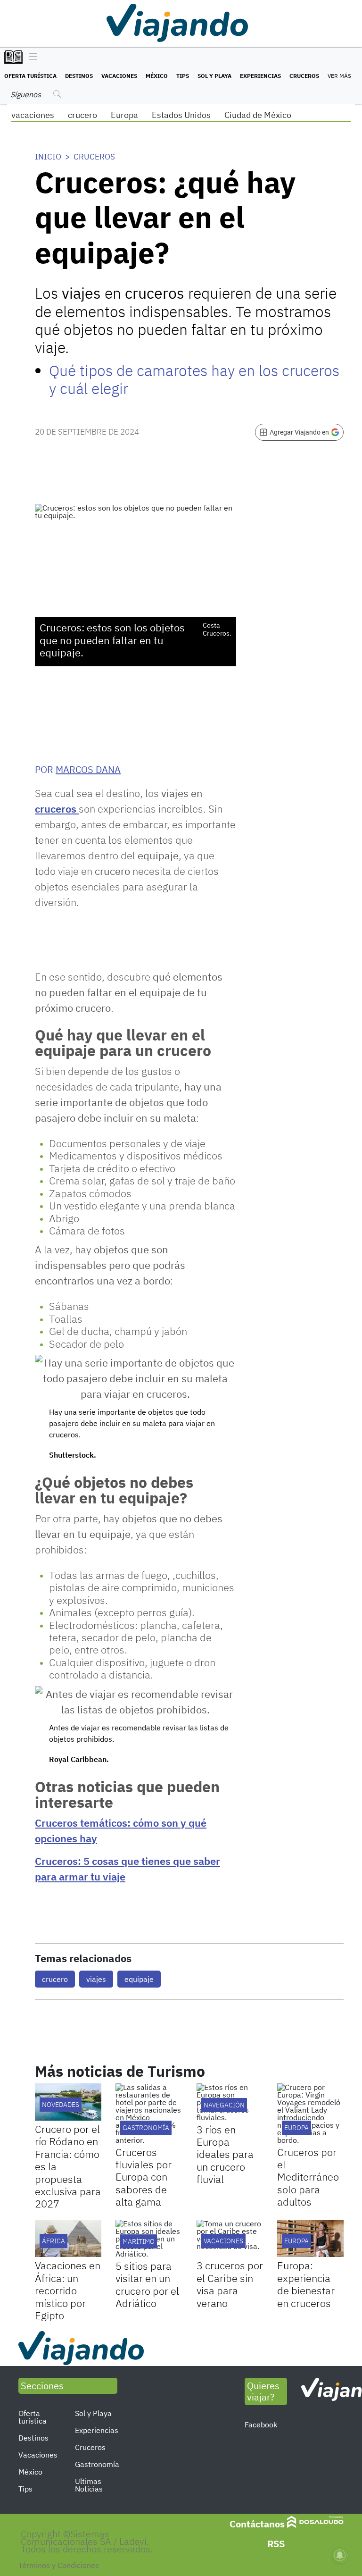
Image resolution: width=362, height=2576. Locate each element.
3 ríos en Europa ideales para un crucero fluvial (225, 2154)
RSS (276, 2544)
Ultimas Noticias (89, 2485)
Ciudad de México (258, 115)
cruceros (57, 809)
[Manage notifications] (340, 2555)
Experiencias (260, 76)
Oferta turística (30, 76)
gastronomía (146, 2128)
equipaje (139, 1979)
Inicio (48, 157)
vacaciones (33, 115)
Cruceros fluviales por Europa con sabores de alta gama (144, 2177)
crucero (82, 115)
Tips (183, 76)
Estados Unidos (181, 115)
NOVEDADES (61, 2105)
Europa (124, 115)
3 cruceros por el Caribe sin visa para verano (230, 2284)
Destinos (79, 76)
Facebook (261, 2425)
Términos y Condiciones (59, 2565)
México (157, 76)
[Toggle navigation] (31, 57)
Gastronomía (97, 2464)
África (53, 2241)
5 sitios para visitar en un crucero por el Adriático (147, 2284)
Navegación (224, 2105)
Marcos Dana (88, 769)
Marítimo (139, 2241)
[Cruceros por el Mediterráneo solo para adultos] (310, 2114)
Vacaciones (119, 76)
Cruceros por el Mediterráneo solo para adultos (308, 2177)
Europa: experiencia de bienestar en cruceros (306, 2284)
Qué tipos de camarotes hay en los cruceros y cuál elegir (194, 379)
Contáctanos (257, 2524)
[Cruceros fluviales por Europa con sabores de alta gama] (149, 2114)
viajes (96, 1979)
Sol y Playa (214, 76)
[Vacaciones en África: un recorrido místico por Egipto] (68, 2238)
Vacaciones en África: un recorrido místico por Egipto (68, 2290)
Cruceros (304, 76)
